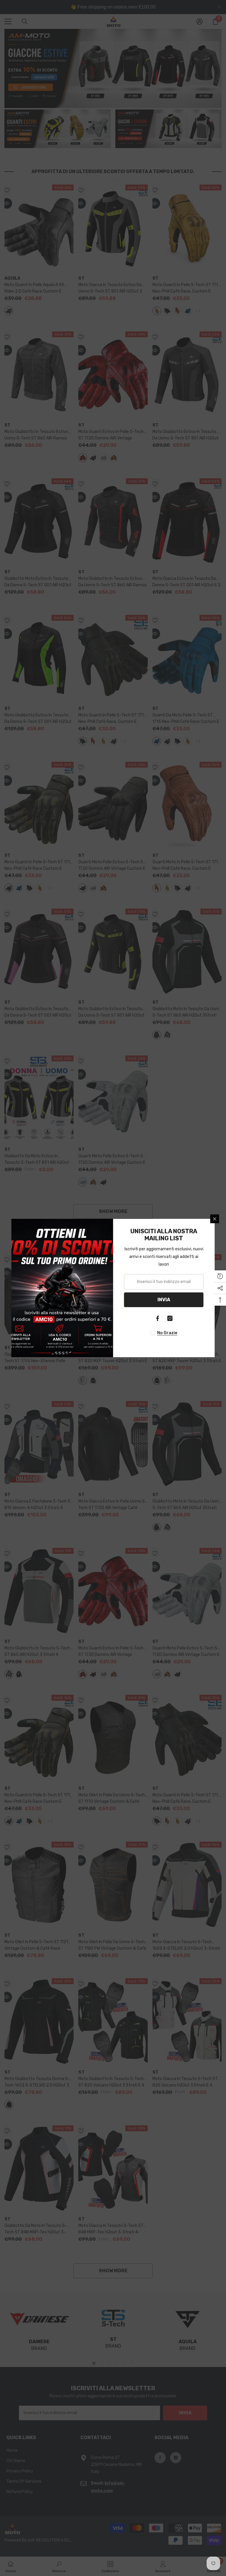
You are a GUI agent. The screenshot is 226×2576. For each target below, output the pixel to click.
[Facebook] (158, 1318)
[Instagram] (170, 1318)
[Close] (215, 1219)
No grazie (167, 1333)
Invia (164, 1300)
